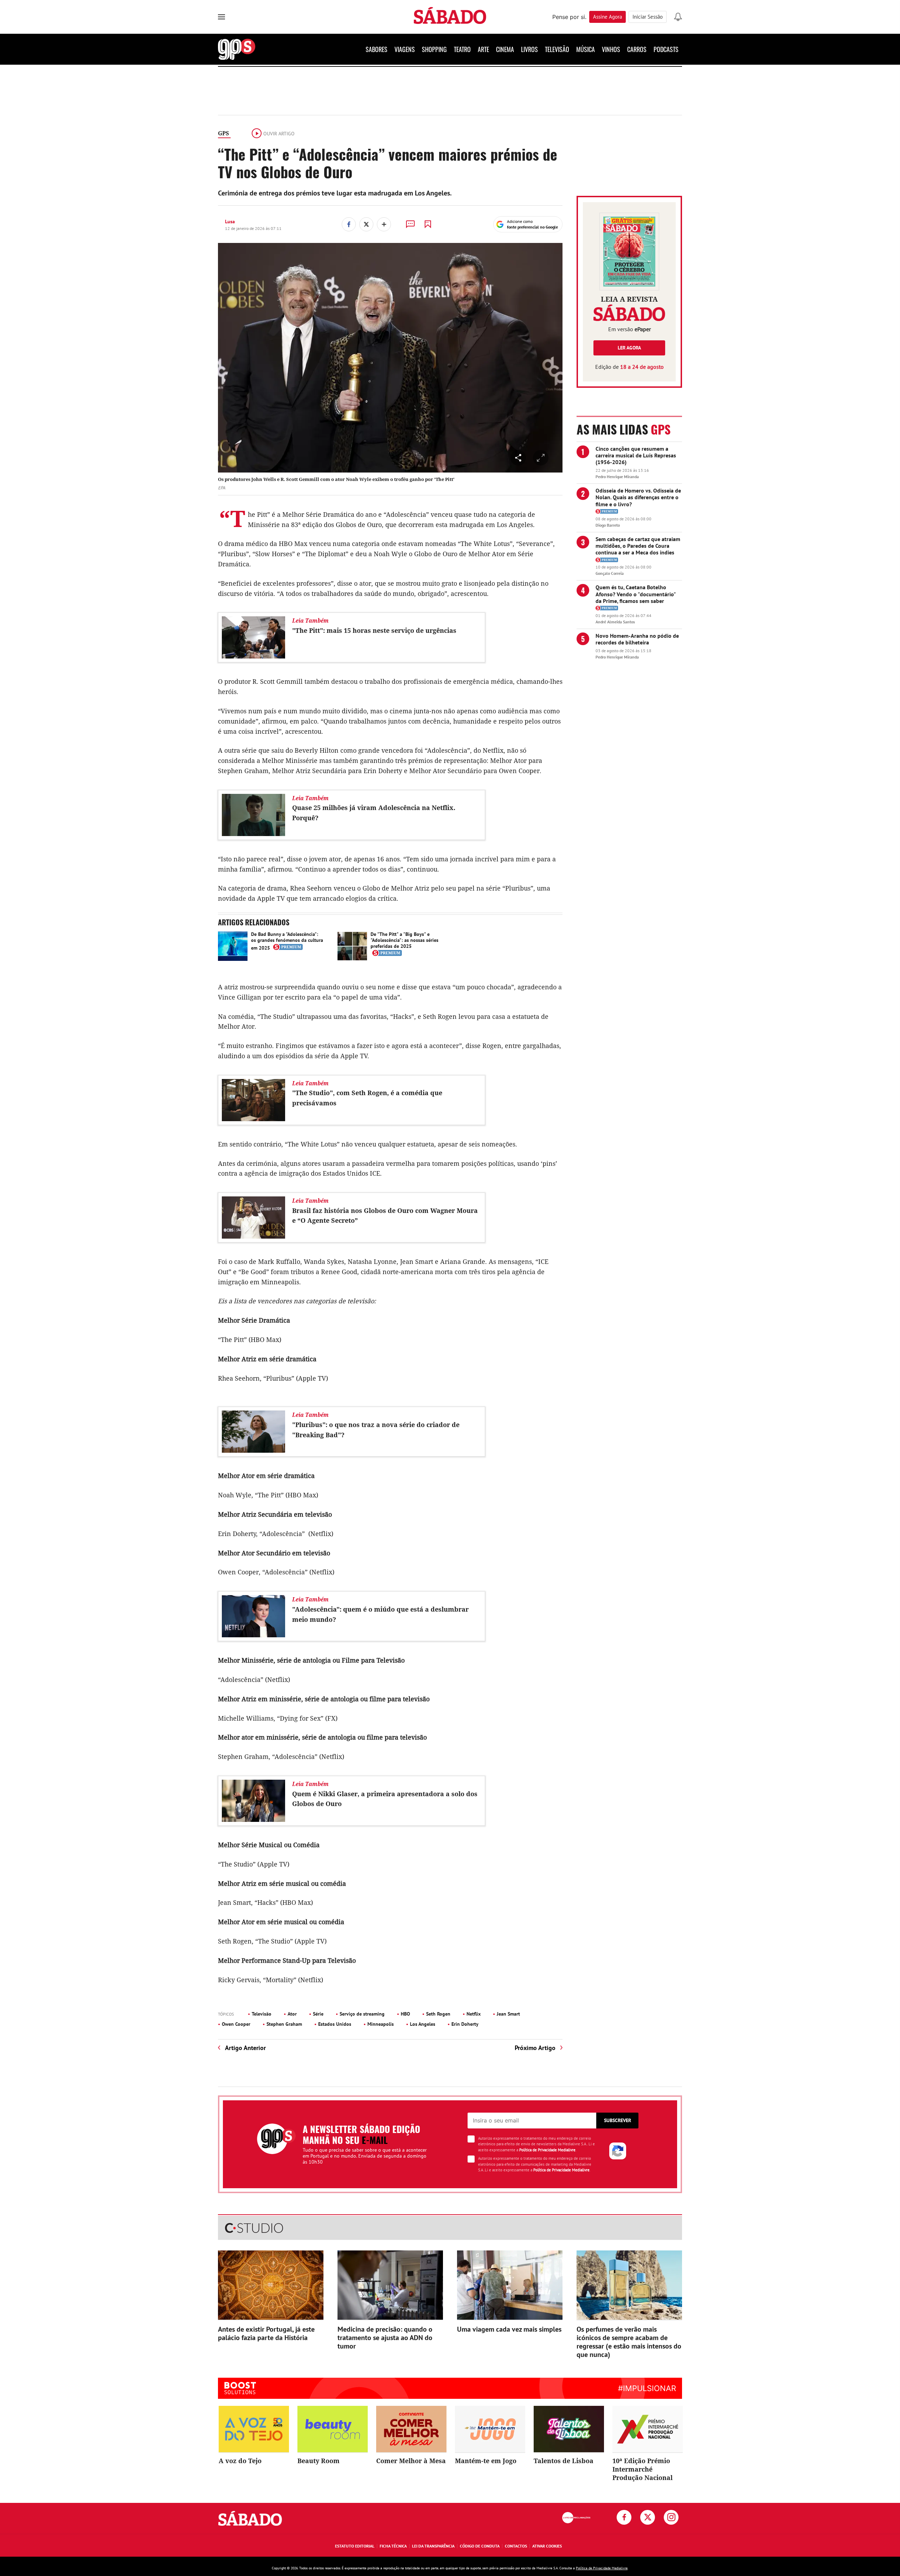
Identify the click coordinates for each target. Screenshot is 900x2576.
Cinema (505, 49)
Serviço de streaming (362, 2014)
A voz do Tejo (240, 2461)
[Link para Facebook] (624, 2517)
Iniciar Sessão (648, 17)
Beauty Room (319, 2461)
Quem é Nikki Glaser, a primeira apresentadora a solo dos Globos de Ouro (385, 1799)
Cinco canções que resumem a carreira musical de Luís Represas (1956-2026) (636, 455)
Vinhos (611, 49)
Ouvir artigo (279, 134)
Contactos (516, 2546)
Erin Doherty (465, 2024)
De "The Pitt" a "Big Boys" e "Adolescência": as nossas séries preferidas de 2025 (404, 940)
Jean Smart (508, 2014)
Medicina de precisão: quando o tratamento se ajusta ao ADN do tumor (385, 2338)
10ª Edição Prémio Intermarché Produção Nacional (642, 2469)
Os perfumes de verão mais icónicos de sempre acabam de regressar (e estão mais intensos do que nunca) (629, 2342)
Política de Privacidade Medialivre (547, 2150)
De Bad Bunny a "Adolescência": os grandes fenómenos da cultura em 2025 (287, 941)
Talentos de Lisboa (564, 2461)
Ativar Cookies (547, 2546)
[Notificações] (678, 17)
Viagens (405, 49)
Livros (529, 49)
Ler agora (629, 348)
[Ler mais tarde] (428, 224)
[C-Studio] (450, 2228)
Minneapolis (381, 2024)
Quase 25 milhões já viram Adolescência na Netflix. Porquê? (374, 813)
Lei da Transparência (433, 2546)
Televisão (557, 49)
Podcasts (666, 49)
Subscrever (618, 2120)
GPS (223, 133)
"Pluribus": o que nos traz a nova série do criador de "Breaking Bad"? (376, 1430)
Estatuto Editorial (355, 2546)
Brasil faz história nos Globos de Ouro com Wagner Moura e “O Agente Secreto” (385, 1216)
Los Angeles (423, 2024)
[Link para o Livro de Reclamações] (576, 2518)
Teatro (462, 49)
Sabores (377, 49)
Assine (607, 17)
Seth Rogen (438, 2014)
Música (586, 49)
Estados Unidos (335, 2024)
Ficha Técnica (393, 2546)
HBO (405, 2014)
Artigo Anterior (245, 2048)
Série (318, 2014)
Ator (292, 2014)
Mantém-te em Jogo (486, 2461)
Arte (483, 49)
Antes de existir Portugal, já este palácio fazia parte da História (266, 2333)
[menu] (221, 17)
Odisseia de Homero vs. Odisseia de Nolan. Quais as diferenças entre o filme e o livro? (638, 497)
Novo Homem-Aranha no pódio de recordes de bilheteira (637, 639)
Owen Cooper (236, 2024)
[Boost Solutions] (240, 2388)
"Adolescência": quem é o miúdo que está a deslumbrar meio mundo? (380, 1614)
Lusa (230, 221)
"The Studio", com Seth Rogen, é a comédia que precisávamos (367, 1098)
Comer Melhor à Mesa (411, 2461)
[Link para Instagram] (671, 2517)
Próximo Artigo (535, 2048)
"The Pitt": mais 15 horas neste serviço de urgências (374, 630)
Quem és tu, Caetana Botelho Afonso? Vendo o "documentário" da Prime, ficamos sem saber (636, 594)
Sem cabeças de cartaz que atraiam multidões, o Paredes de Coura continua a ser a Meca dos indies (638, 546)
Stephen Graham (284, 2024)
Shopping (434, 49)
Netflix (474, 2014)
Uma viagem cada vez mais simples (509, 2329)
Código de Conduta (480, 2546)
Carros (637, 49)
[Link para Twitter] (648, 2517)
